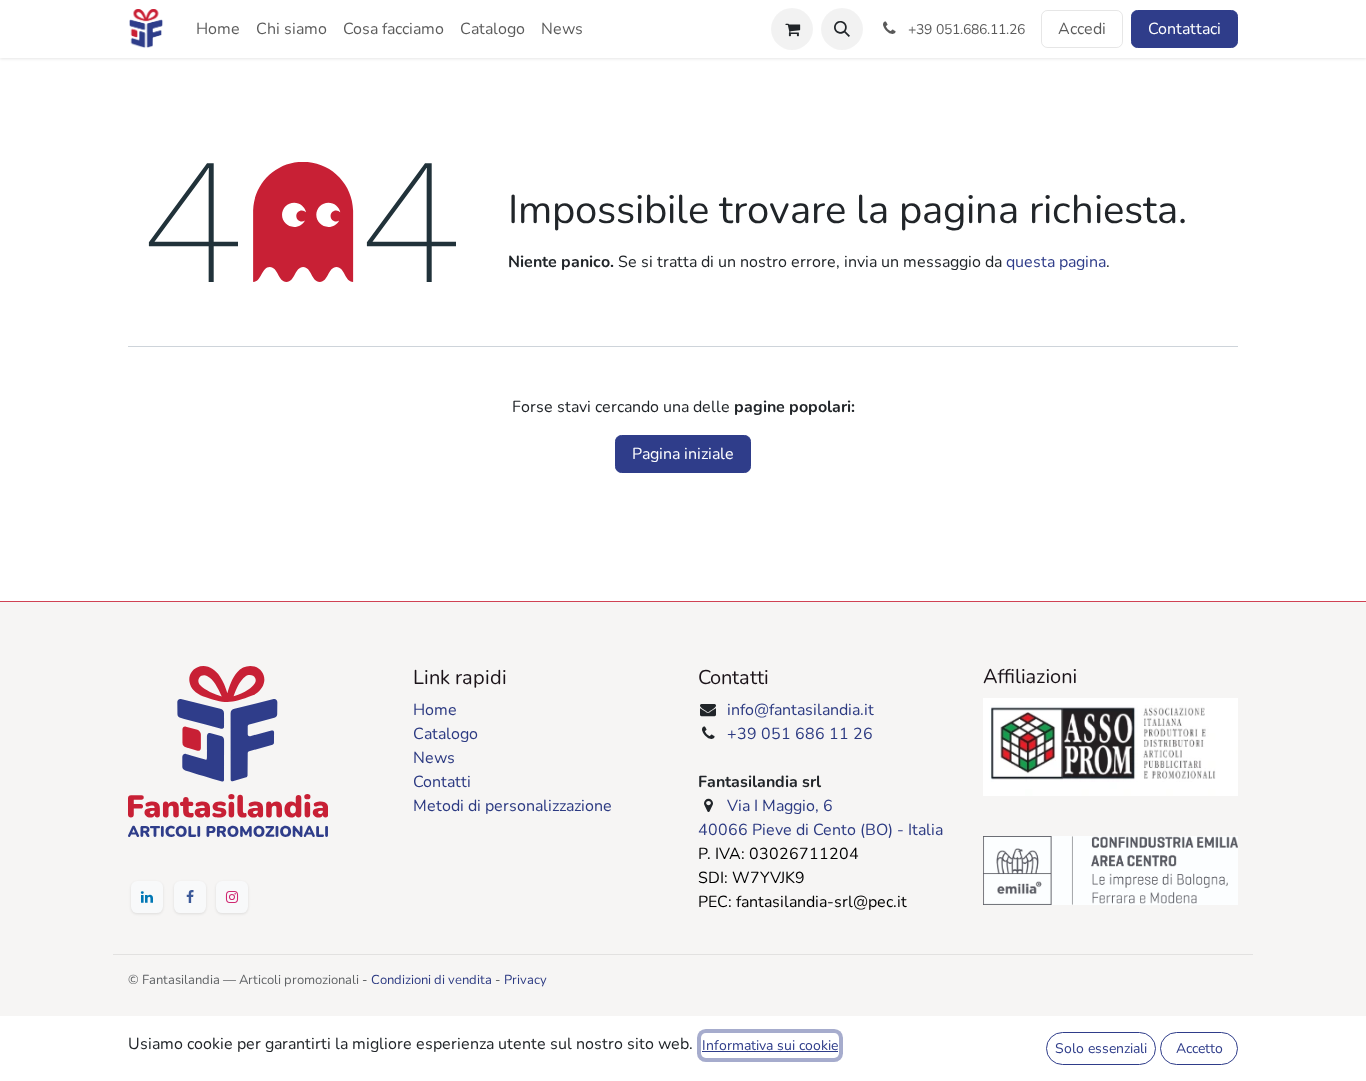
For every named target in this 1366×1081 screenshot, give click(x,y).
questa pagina (1056, 262)
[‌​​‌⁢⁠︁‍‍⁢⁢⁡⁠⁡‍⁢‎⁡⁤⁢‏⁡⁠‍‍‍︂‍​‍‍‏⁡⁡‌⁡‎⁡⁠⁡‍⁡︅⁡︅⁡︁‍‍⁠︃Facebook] (190, 897)
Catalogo (445, 734)
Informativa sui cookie (770, 1045)
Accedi (1082, 29)
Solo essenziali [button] (1101, 1048)
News (434, 758)
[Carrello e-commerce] (792, 29)
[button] (842, 29)
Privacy (525, 980)
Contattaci (1184, 29)
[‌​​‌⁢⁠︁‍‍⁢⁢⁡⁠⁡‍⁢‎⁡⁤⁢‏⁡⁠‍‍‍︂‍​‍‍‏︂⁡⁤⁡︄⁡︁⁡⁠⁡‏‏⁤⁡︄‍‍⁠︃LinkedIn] (147, 897)
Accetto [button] (1199, 1048)
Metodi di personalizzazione (512, 806)
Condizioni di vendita (431, 980)
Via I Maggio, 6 (780, 806)
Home (435, 710)
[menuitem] (218, 29)
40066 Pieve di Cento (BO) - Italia (820, 830)
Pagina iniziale (683, 454)
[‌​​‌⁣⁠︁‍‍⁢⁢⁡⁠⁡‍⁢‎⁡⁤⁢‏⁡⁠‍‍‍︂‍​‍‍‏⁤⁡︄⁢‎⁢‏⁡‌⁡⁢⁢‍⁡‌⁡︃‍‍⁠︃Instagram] (232, 897)
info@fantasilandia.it (800, 710)
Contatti (442, 782)
